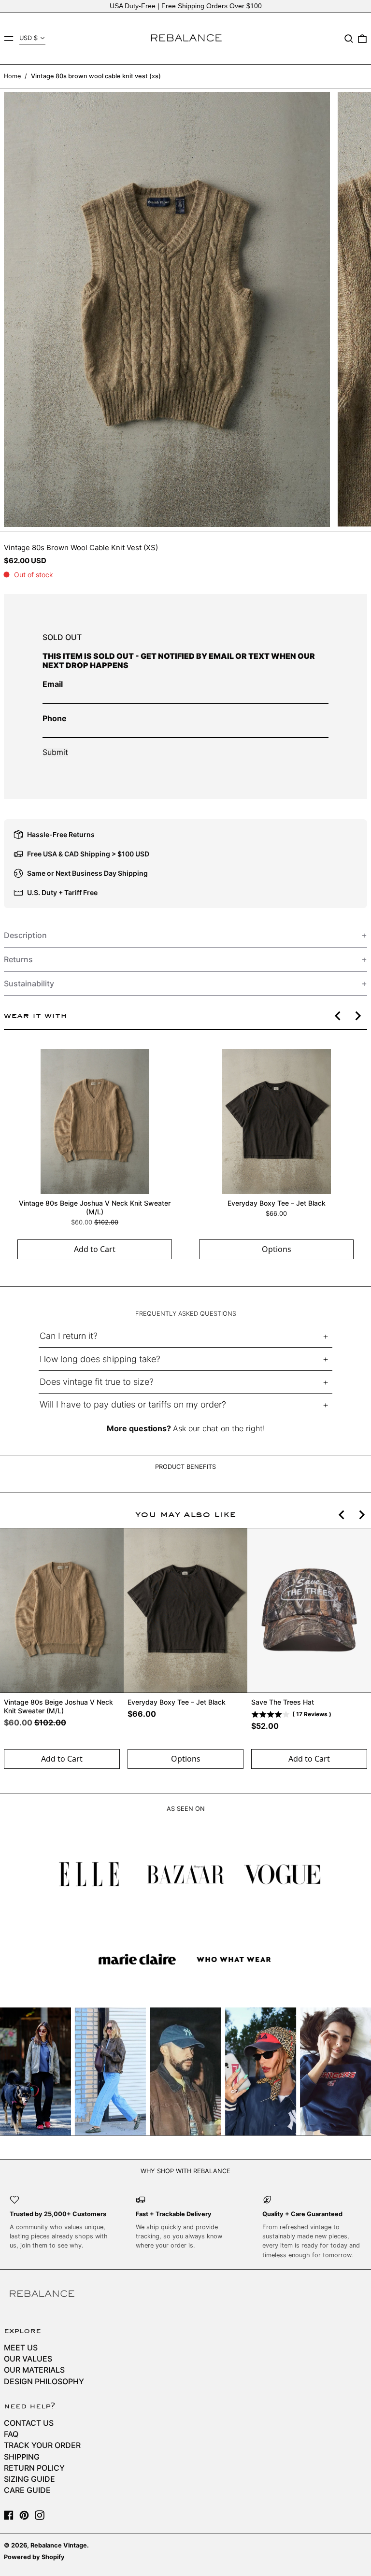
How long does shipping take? (100, 1359)
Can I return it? (69, 1336)
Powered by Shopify (34, 2557)
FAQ (11, 2434)
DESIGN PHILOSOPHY (44, 2381)
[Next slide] (357, 1016)
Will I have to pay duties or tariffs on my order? (133, 1404)
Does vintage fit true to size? (97, 1382)
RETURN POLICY (34, 2468)
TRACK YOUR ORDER (42, 2445)
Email (53, 684)
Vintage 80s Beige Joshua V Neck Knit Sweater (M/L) (95, 1207)
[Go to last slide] (338, 1016)
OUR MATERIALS (34, 2370)
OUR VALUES (28, 2359)
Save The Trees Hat (283, 1702)
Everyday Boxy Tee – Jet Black (277, 1203)
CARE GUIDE (27, 2490)
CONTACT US (29, 2423)
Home (12, 76)
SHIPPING (22, 2457)
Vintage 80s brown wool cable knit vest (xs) (96, 76)
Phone (55, 718)
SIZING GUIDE (29, 2479)
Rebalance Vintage (59, 2545)
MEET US (21, 2348)
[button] (349, 39)
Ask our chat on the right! (219, 1428)
